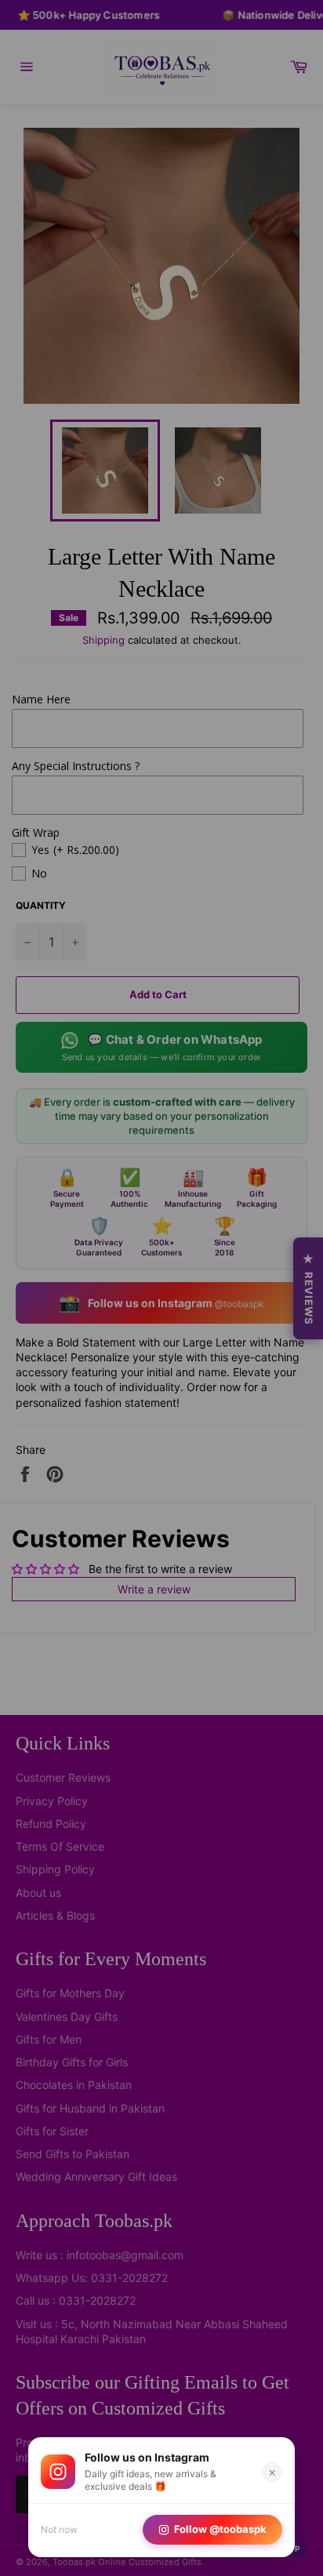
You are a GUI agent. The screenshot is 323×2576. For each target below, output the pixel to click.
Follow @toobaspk (220, 2529)
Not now (59, 2529)
